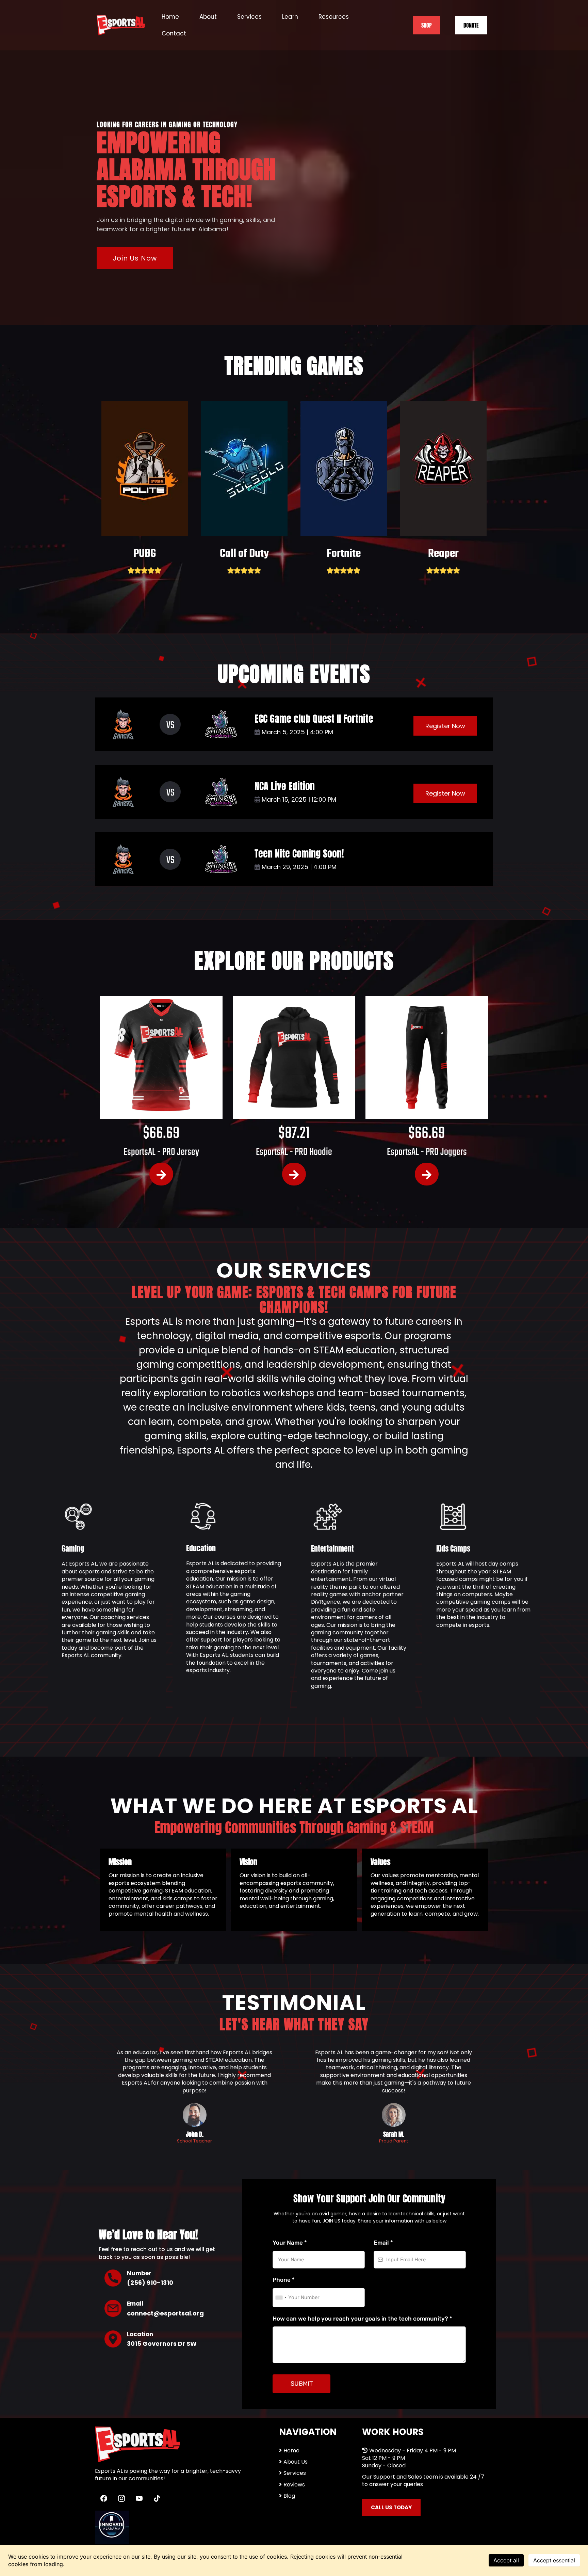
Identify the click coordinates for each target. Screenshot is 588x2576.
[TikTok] (157, 2498)
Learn (290, 17)
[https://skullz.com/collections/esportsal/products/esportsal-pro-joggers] (427, 1057)
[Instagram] (121, 2498)
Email (383, 2243)
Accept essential (554, 2560)
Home (170, 17)
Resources (334, 17)
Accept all (506, 2560)
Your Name (290, 2243)
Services (249, 17)
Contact (174, 33)
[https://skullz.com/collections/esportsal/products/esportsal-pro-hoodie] (294, 1057)
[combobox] (281, 2298)
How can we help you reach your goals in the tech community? (362, 2319)
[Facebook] (104, 2498)
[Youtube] (139, 2498)
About (208, 17)
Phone (284, 2280)
